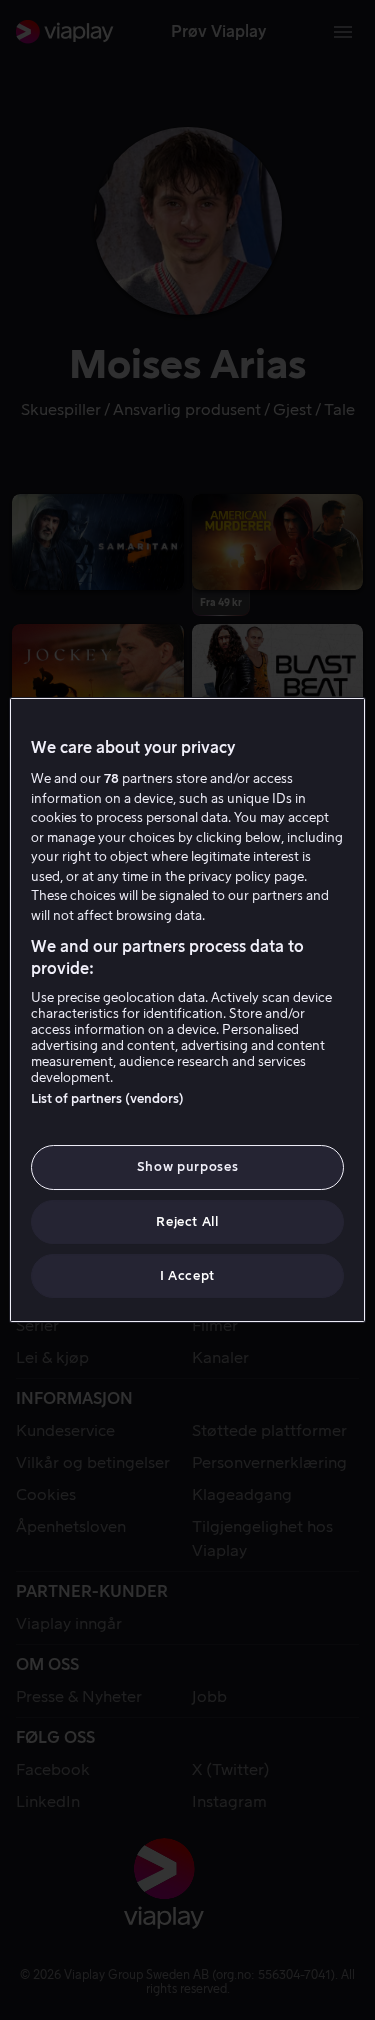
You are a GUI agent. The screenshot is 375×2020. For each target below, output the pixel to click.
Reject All (187, 1221)
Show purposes (187, 1166)
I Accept (187, 1275)
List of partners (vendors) (107, 1098)
